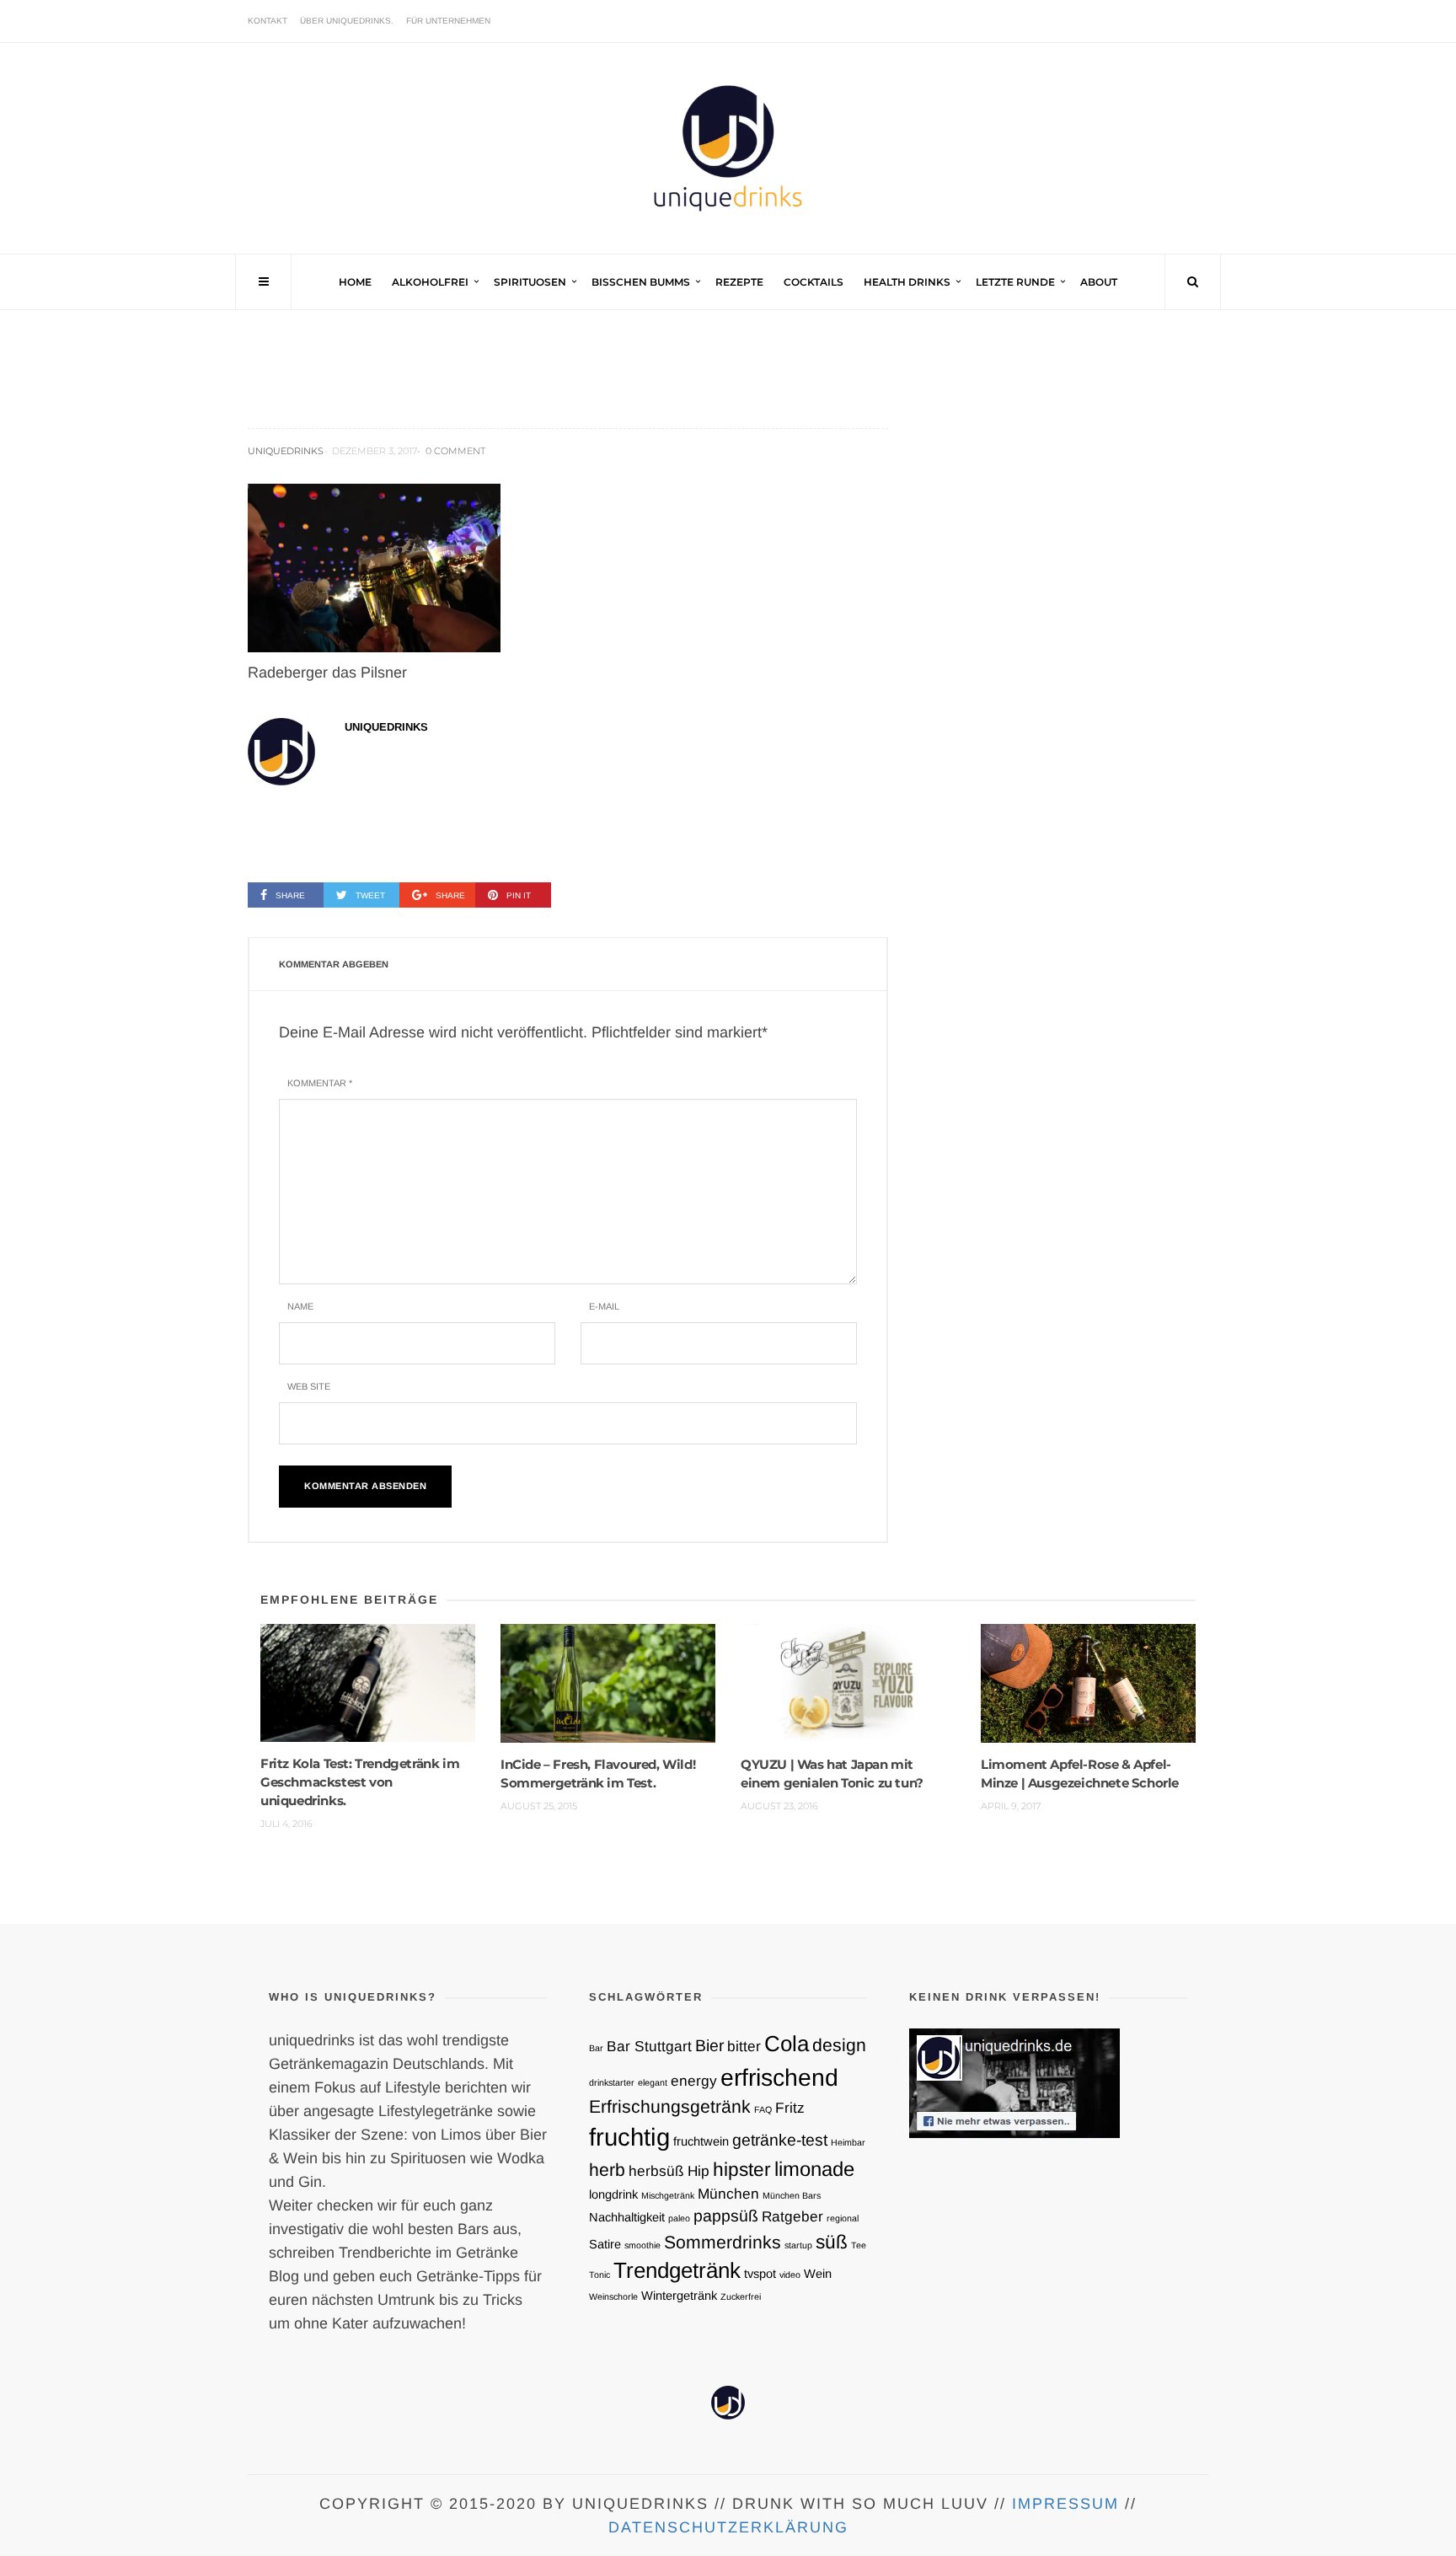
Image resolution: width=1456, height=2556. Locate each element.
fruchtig (629, 2137)
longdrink (613, 2194)
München (728, 2194)
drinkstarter (612, 2082)
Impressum (1065, 2504)
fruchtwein (701, 2141)
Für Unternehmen (448, 21)
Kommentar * (320, 1083)
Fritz (790, 2108)
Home (355, 282)
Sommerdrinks (723, 2242)
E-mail (604, 1306)
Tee (859, 2245)
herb (607, 2170)
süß (832, 2242)
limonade (814, 2169)
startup (798, 2245)
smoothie (642, 2245)
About (1099, 282)
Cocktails (814, 282)
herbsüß (656, 2171)
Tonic (600, 2275)
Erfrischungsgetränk (670, 2106)
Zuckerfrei (741, 2296)
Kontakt (268, 21)
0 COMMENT (455, 451)
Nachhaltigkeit (627, 2217)
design (839, 2045)
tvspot (760, 2274)
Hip (699, 2171)
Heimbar (848, 2142)
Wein (818, 2274)
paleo (679, 2218)
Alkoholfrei (430, 282)
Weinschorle (613, 2296)
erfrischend (779, 2077)
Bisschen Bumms (641, 282)
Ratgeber (792, 2216)
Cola (787, 2044)
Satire (605, 2244)
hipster (742, 2169)
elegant (653, 2082)
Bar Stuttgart (649, 2046)
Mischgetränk (668, 2195)
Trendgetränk (677, 2270)
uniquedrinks (286, 451)
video (790, 2275)
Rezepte (739, 282)
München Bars (792, 2195)
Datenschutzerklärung (728, 2527)
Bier (709, 2045)
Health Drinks (907, 282)
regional (843, 2218)
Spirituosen (530, 282)
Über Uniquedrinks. (347, 21)
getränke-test (780, 2140)
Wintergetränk (679, 2296)
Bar (596, 2048)
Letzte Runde (1015, 282)
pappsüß (726, 2216)
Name (300, 1306)
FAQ (763, 2109)
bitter (744, 2046)
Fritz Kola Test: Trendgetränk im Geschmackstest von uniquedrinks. (360, 1782)
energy (694, 2081)
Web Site (309, 1386)
